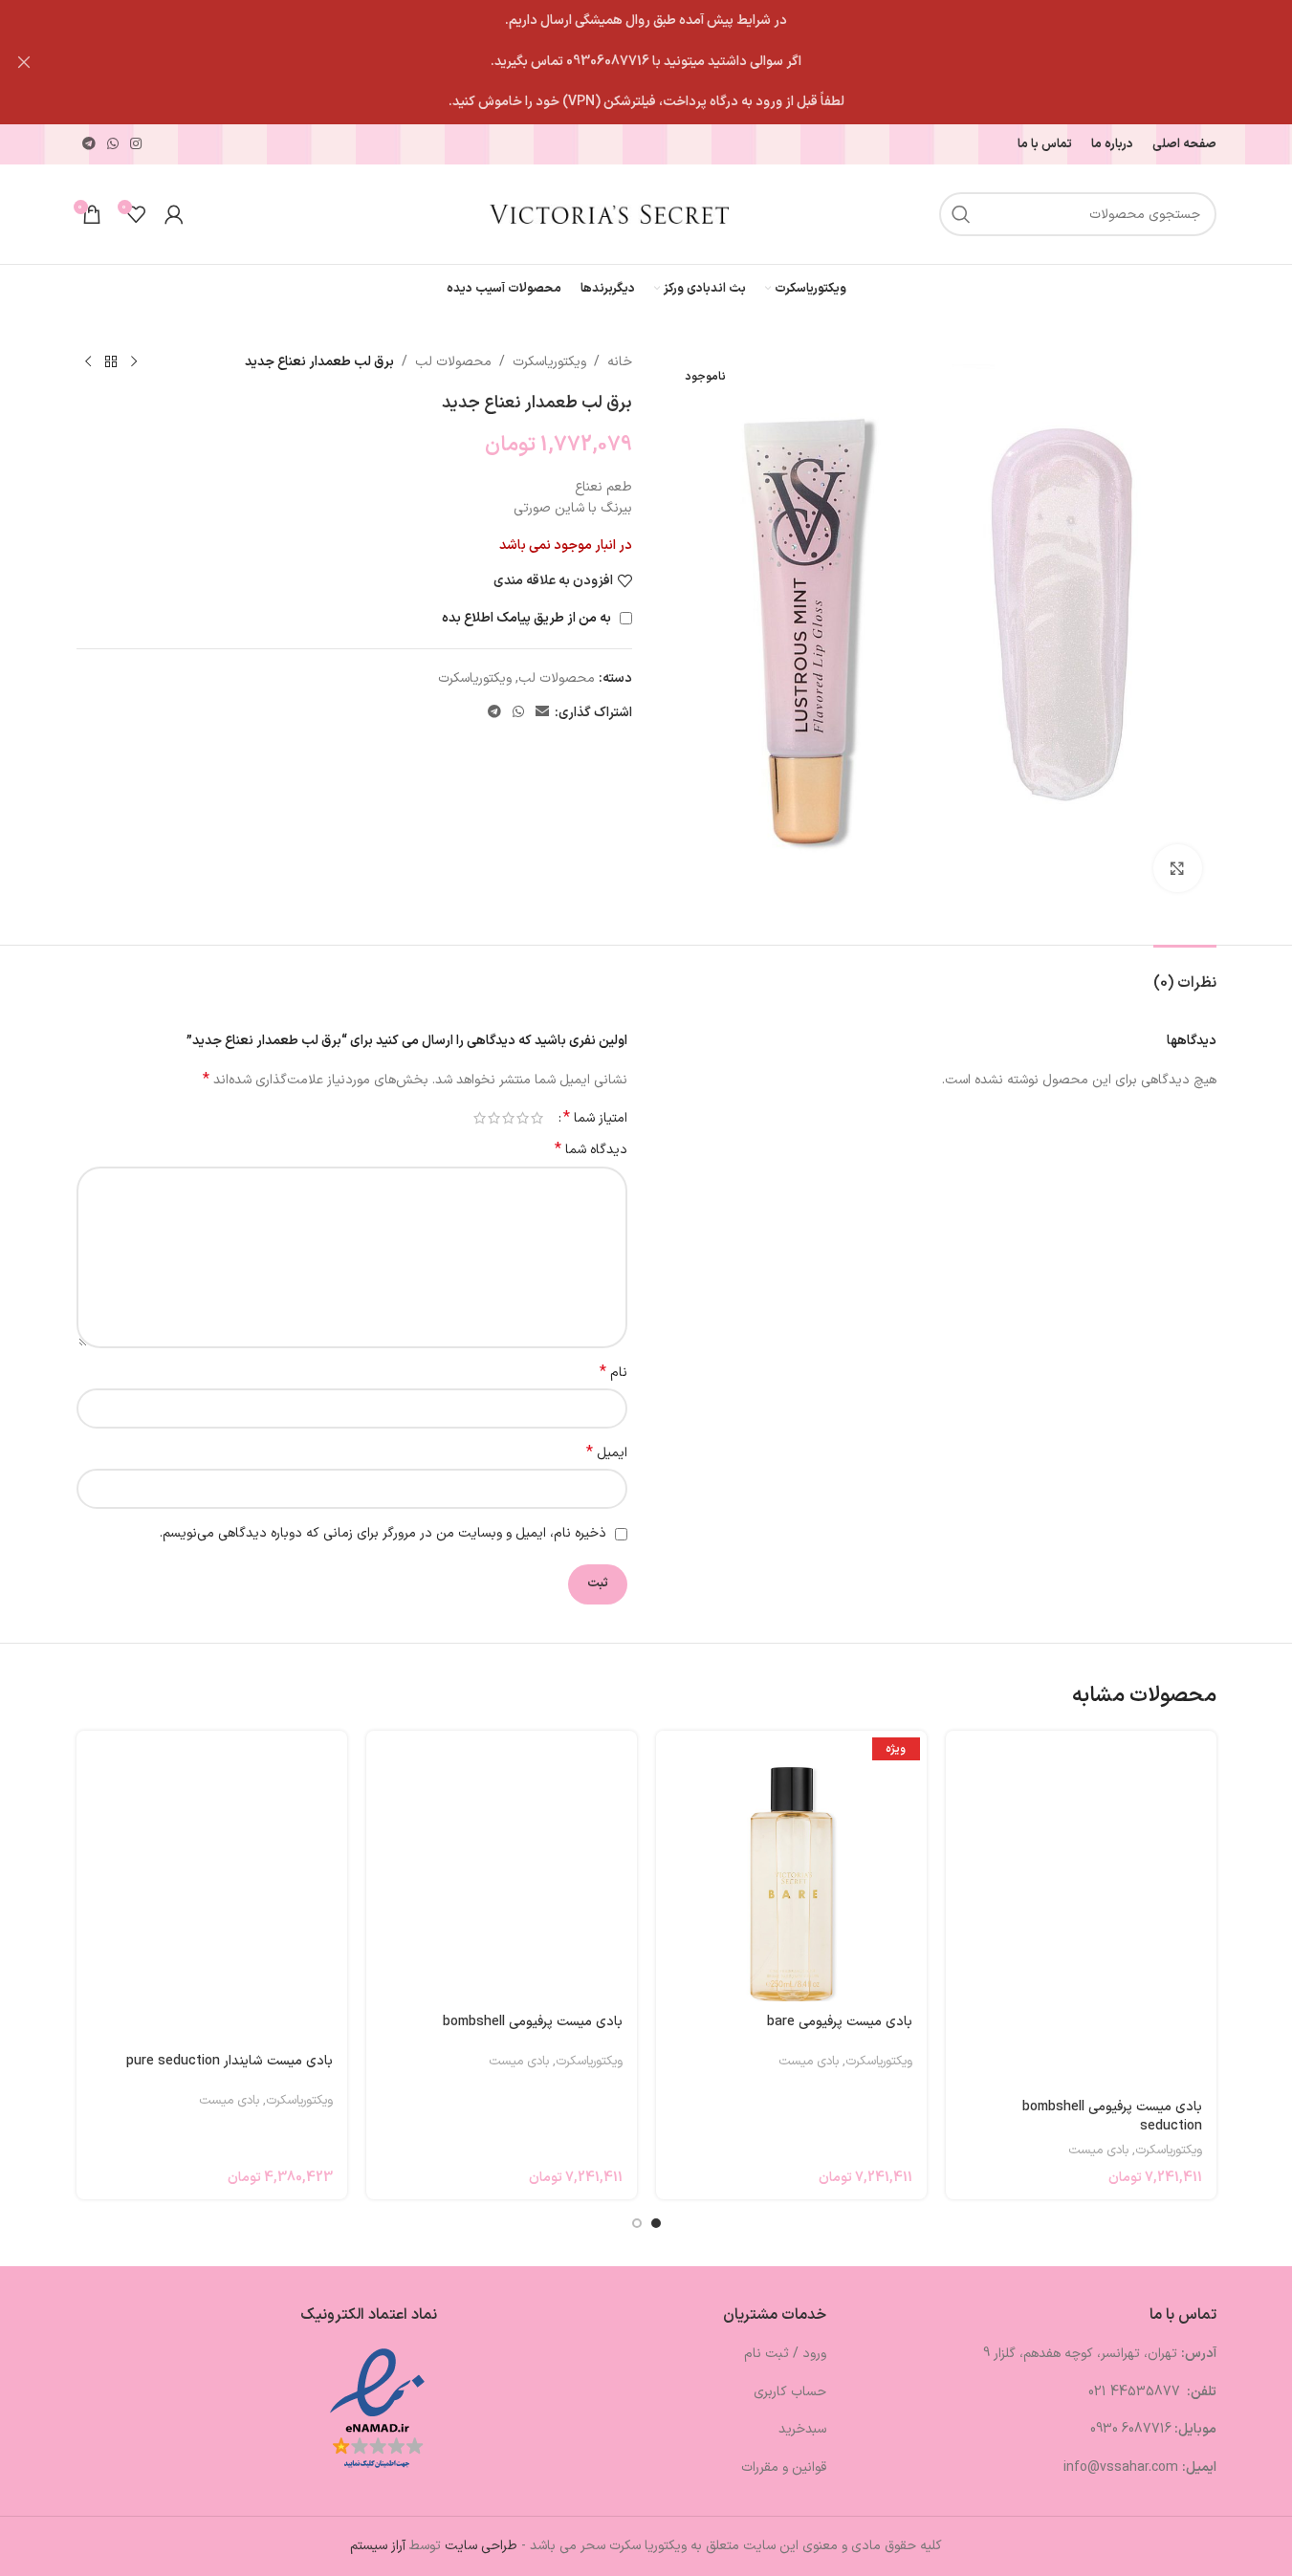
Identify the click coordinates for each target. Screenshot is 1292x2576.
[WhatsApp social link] (113, 145)
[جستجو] (961, 214)
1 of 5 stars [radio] (537, 1118)
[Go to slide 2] (637, 2223)
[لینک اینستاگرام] (136, 145)
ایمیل (607, 1453)
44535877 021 (1136, 2392)
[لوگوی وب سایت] (609, 214)
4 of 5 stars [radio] (494, 1118)
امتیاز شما (595, 1118)
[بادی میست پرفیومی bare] (791, 1866)
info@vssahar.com (1121, 2467)
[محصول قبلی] (134, 362)
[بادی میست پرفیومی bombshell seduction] (1081, 1909)
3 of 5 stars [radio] (508, 1118)
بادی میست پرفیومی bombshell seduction (1112, 2117)
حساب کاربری (790, 2392)
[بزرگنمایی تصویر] (1177, 868)
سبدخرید (802, 2429)
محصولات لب (453, 362)
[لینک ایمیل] (542, 713)
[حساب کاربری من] (174, 214)
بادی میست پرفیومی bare (840, 2022)
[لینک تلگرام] (89, 145)
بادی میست (1098, 2150)
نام (613, 1373)
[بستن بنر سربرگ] (24, 62)
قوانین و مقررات (784, 2467)
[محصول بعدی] (88, 362)
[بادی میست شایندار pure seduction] (212, 1886)
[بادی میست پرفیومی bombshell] (502, 1866)
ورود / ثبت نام (785, 2354)
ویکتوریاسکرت (549, 362)
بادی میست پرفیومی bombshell (533, 2022)
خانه (620, 362)
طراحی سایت (481, 2546)
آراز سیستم (378, 2546)
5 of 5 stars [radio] (480, 1118)
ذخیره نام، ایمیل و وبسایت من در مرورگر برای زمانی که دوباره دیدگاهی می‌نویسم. (383, 1533)
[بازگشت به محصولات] (111, 362)
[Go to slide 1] (656, 2223)
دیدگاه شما (591, 1150)
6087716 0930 (1131, 2429)
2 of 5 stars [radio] (523, 1118)
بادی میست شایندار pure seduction (230, 2061)
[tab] (1185, 974)
